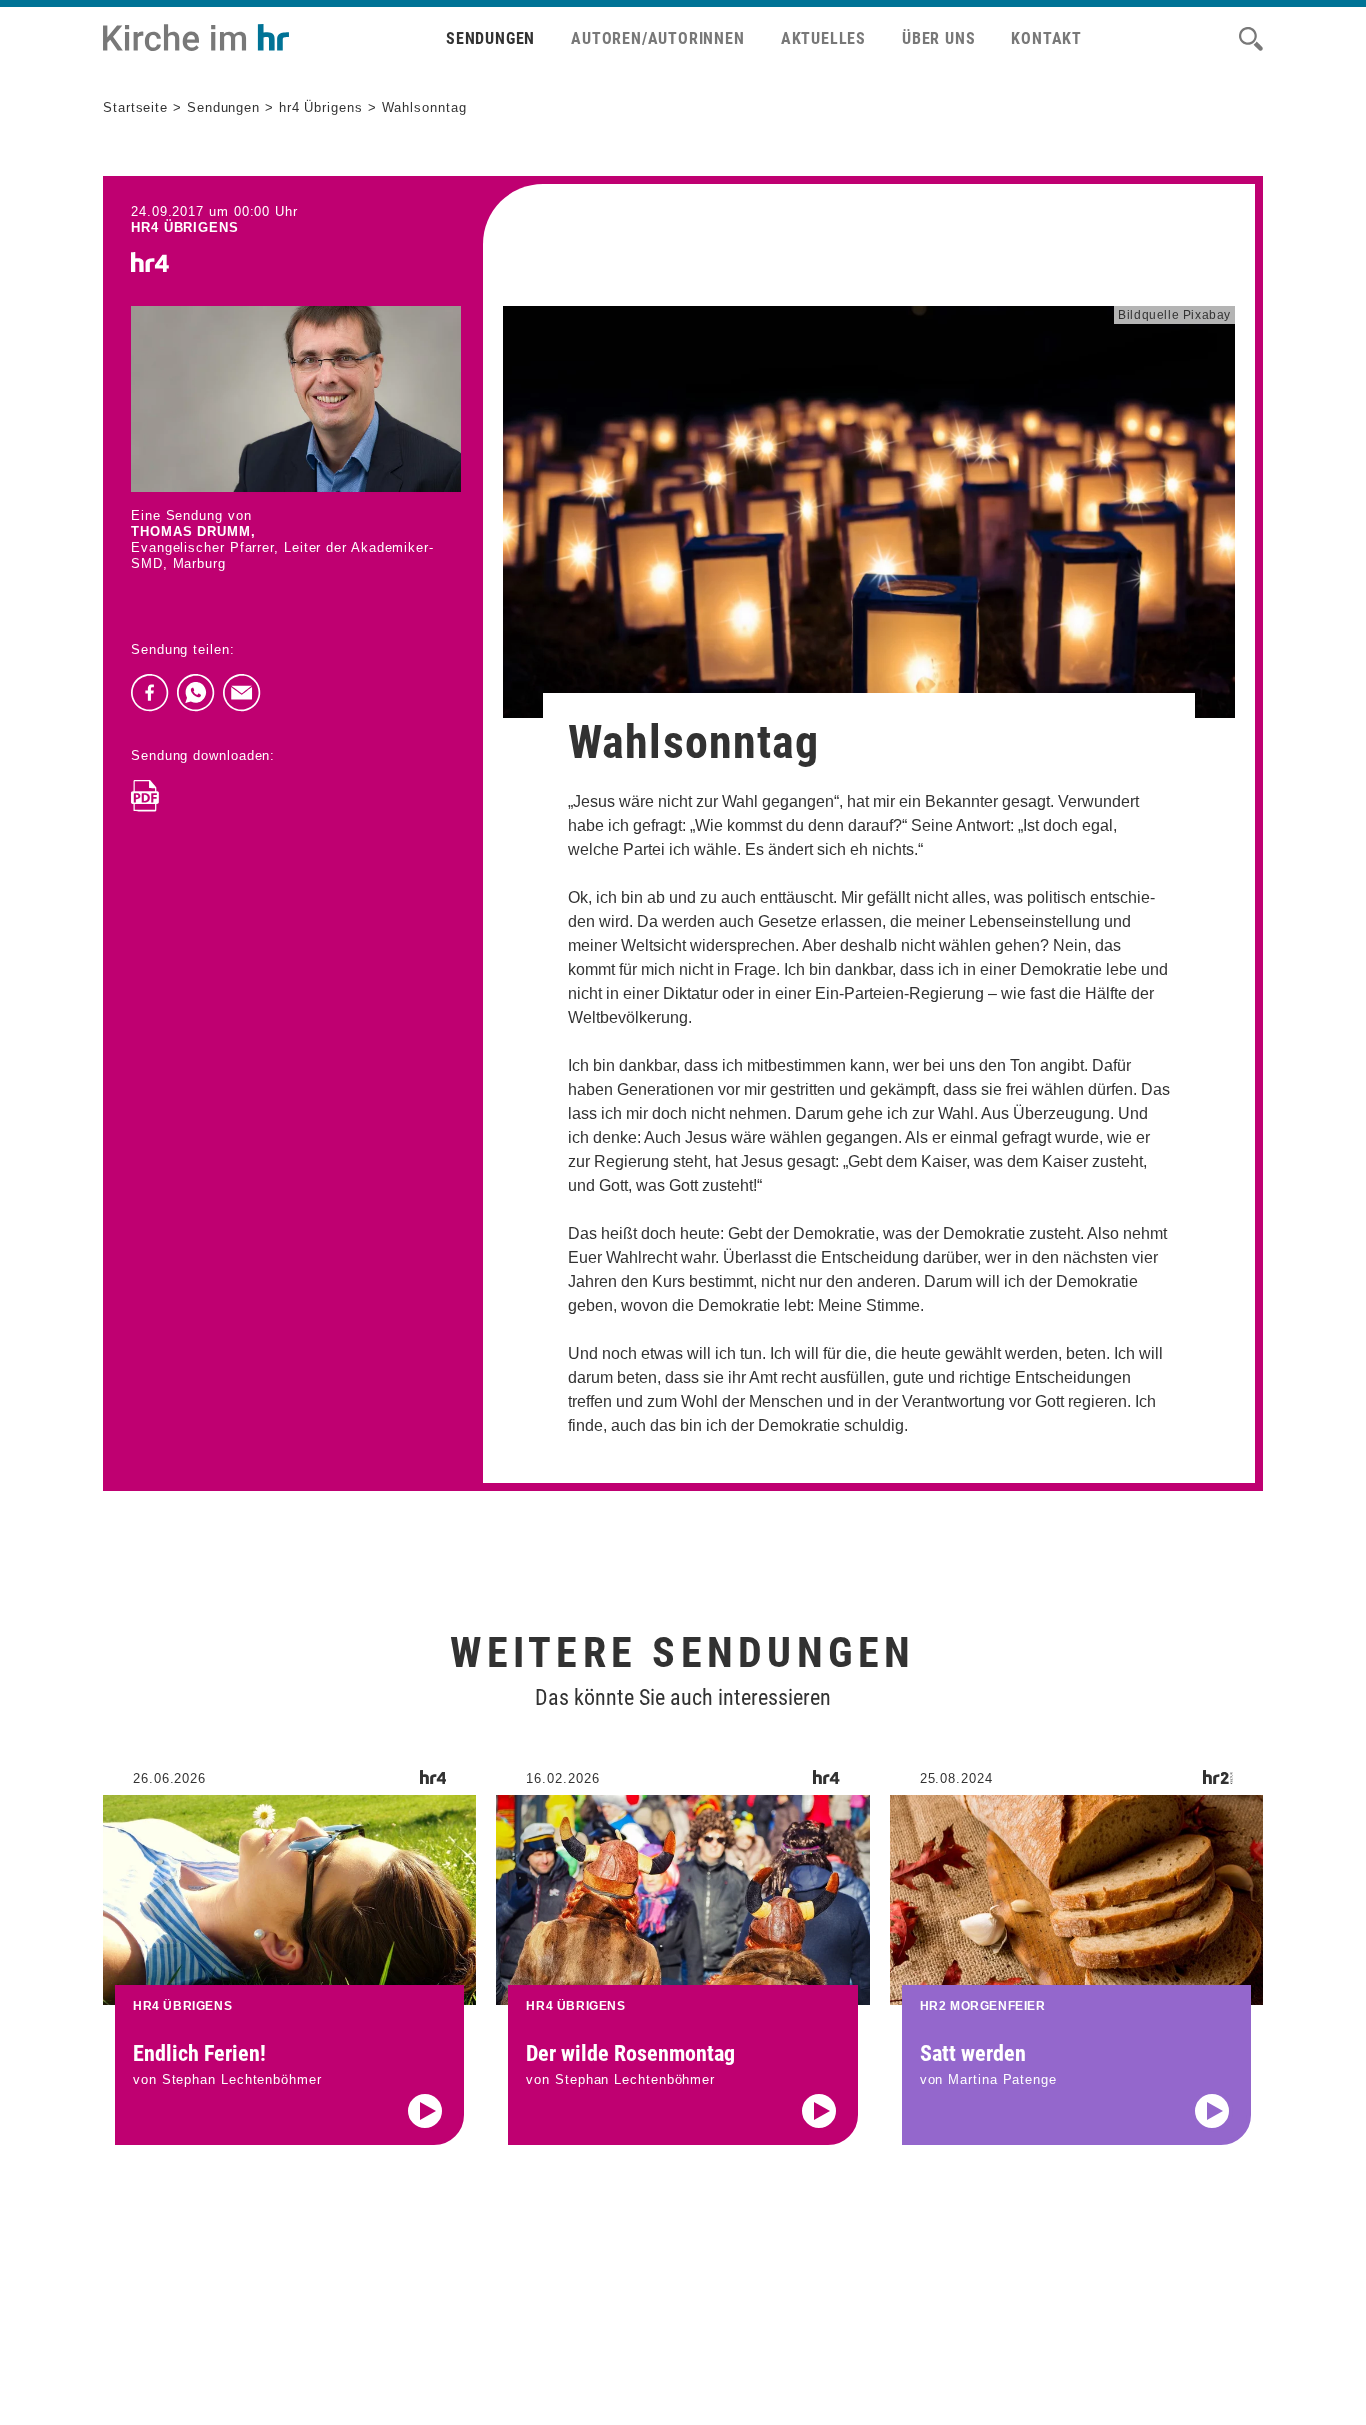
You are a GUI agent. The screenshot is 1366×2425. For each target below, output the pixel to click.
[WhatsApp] (196, 693)
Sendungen (490, 38)
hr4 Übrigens (321, 107)
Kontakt (1046, 38)
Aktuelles (823, 38)
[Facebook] (150, 693)
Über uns (938, 38)
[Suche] (1251, 39)
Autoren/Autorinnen (657, 38)
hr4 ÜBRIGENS (185, 227)
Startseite (135, 107)
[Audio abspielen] (425, 2111)
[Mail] (242, 693)
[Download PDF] (145, 796)
